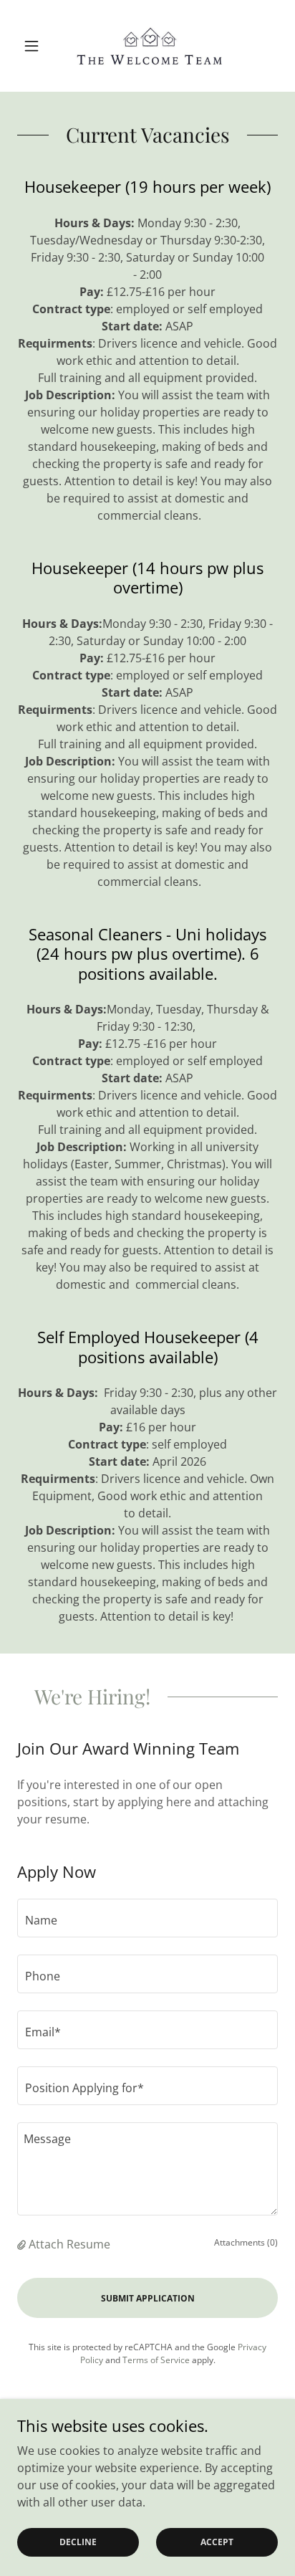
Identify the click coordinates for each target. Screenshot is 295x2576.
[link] (147, 46)
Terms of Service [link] (156, 2360)
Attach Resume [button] (69, 2244)
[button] (37, 46)
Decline (78, 2542)
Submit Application (148, 2298)
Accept (217, 2542)
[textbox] (147, 1918)
